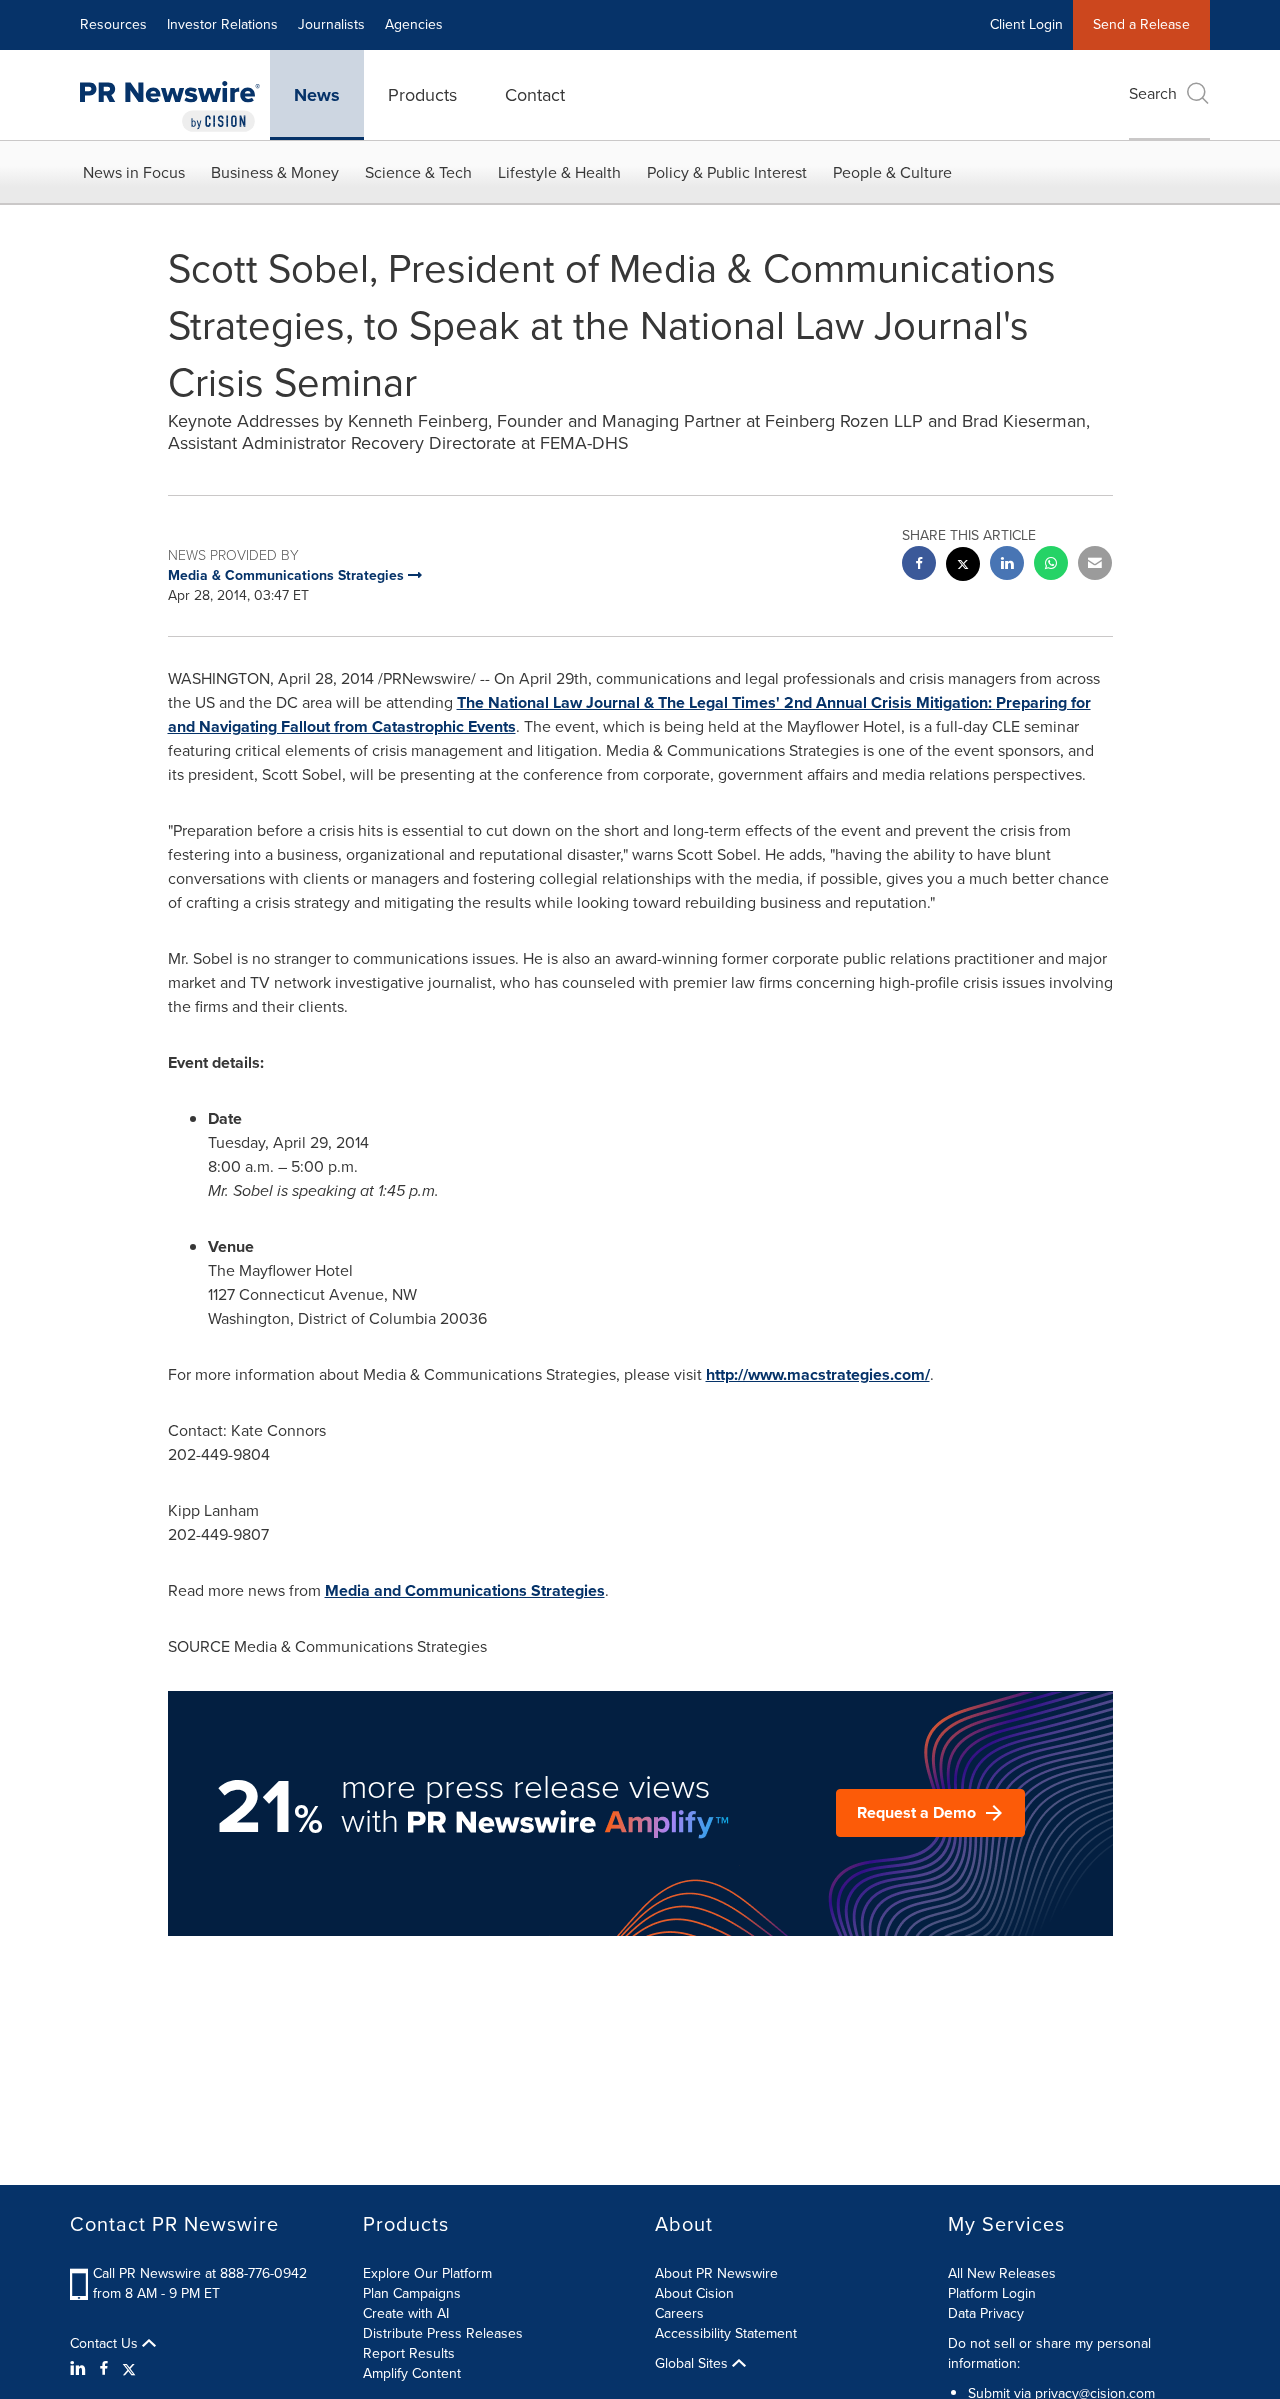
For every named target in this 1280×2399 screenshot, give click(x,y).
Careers (679, 2313)
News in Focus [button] (134, 172)
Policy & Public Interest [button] (727, 172)
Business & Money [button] (275, 172)
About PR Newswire (716, 2273)
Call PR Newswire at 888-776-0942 (200, 2273)
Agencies (414, 24)
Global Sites (693, 2364)
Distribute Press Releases (443, 2333)
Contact (535, 95)
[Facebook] (104, 2369)
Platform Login (992, 2293)
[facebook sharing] (919, 565)
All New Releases (1002, 2273)
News (317, 95)
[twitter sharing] (963, 566)
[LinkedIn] (80, 2369)
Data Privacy (986, 2313)
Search (1153, 93)
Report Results (409, 2353)
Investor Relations (222, 24)
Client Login (1026, 24)
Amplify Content (412, 2373)
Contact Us (106, 2344)
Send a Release (1141, 24)
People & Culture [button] (892, 172)
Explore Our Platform (427, 2273)
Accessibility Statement (726, 2333)
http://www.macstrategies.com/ (818, 1374)
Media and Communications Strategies (465, 1590)
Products (422, 95)
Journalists (331, 24)
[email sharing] (1095, 565)
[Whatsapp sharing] (1051, 565)
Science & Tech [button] (418, 172)
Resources (113, 24)
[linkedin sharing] (1007, 565)
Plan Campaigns (412, 2293)
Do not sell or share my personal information (1049, 2353)
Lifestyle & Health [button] (559, 172)
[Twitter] (129, 2369)
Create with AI (406, 2313)
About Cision (694, 2293)
